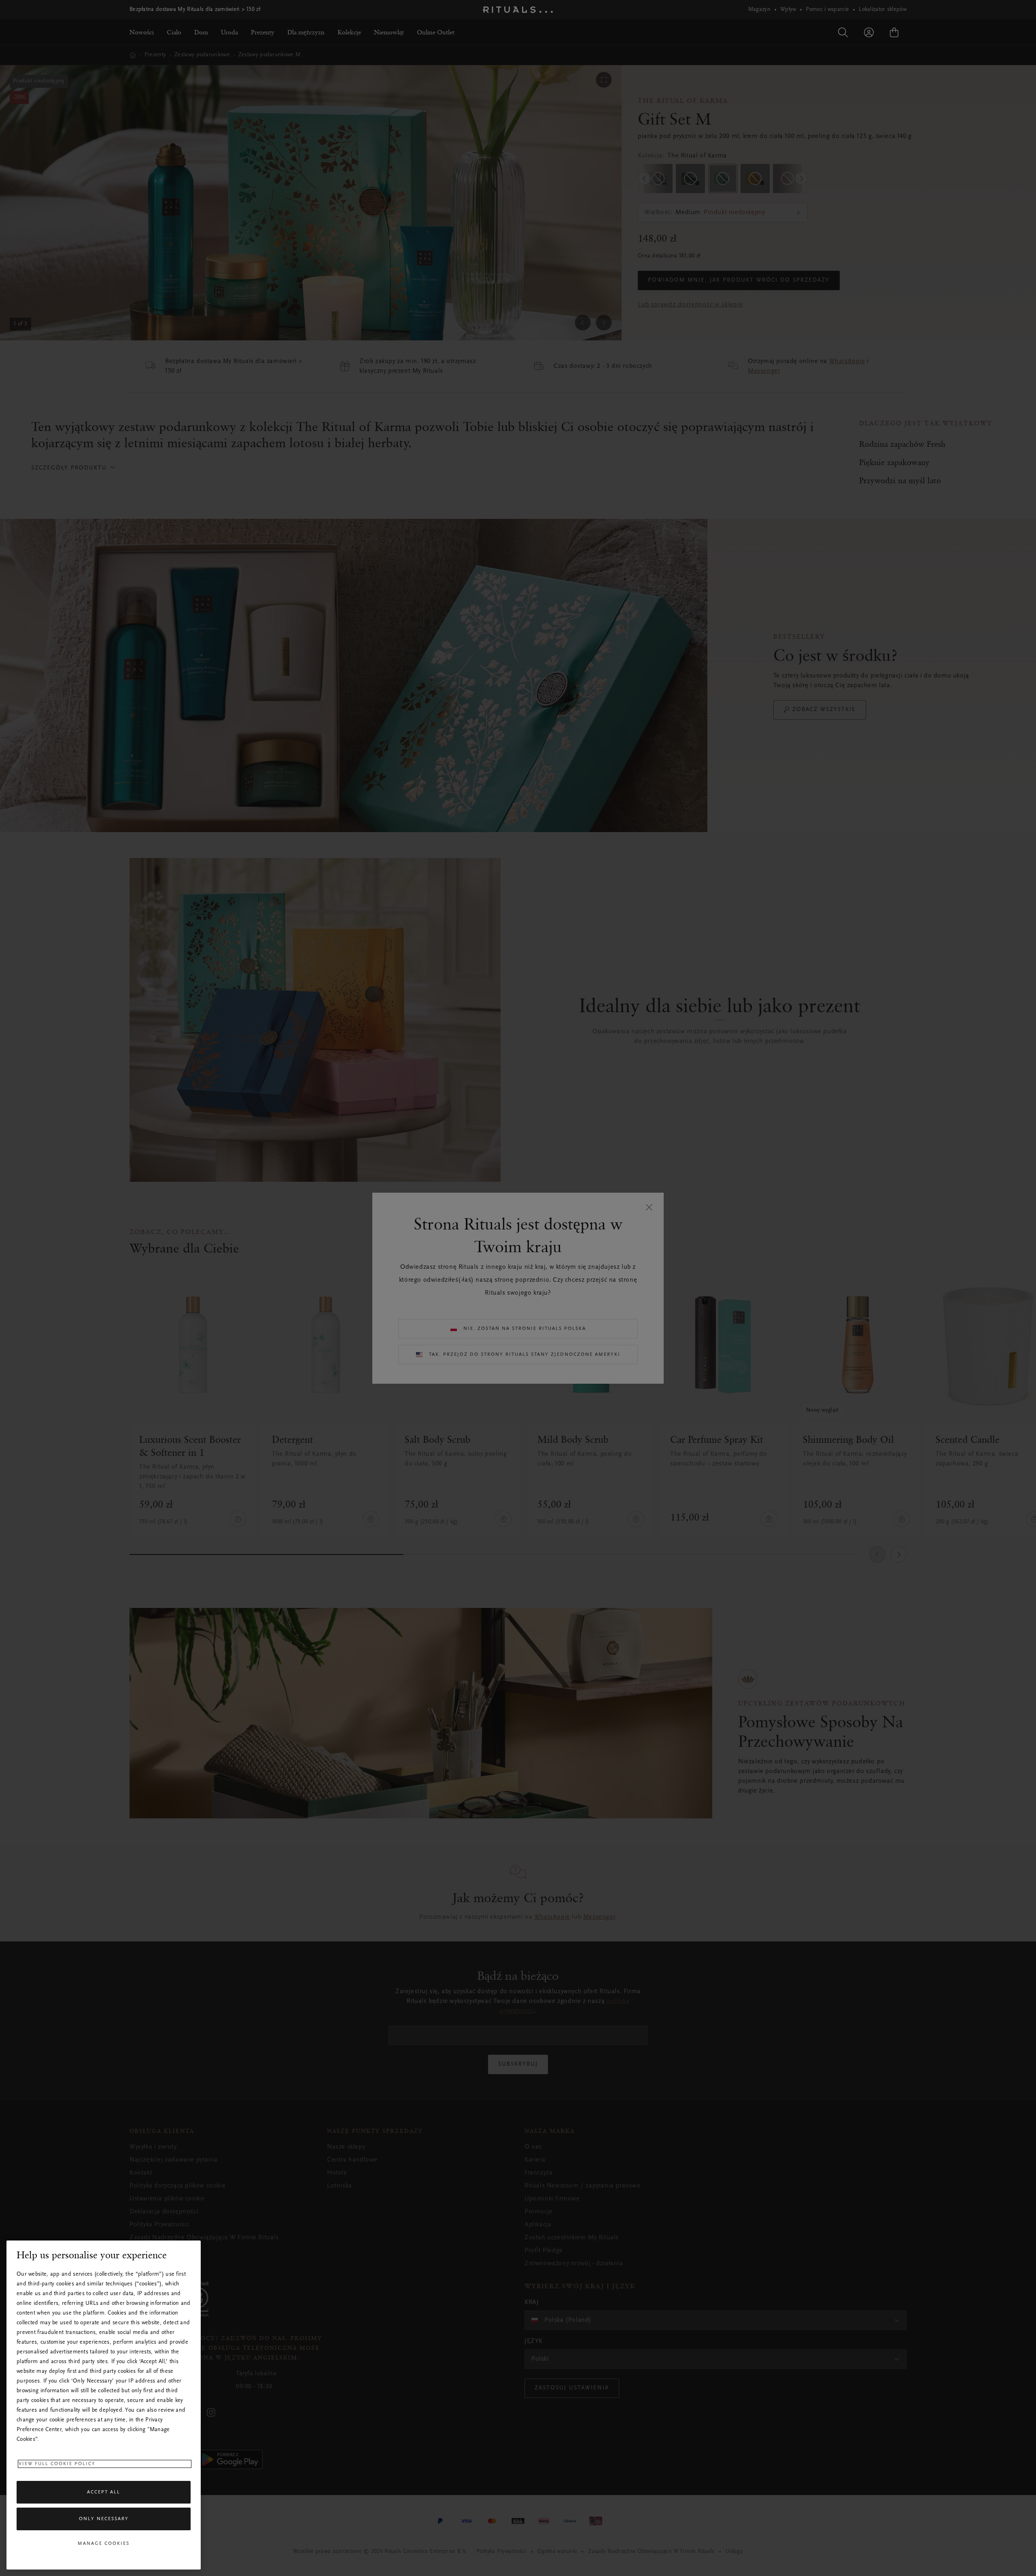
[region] (104, 2405)
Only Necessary (104, 2519)
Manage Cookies (104, 2544)
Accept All (104, 2492)
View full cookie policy (57, 2464)
